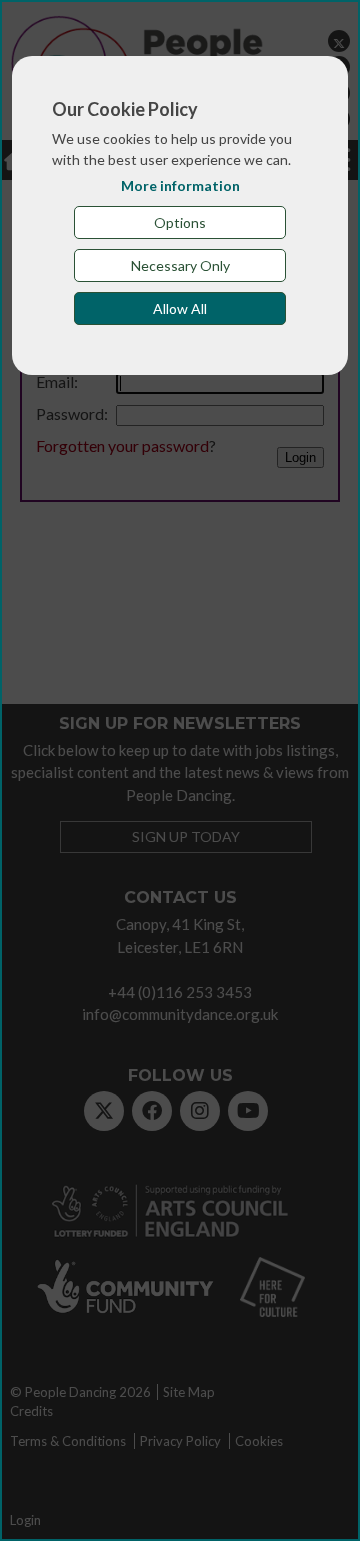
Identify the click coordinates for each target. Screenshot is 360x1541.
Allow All (180, 308)
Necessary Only (180, 265)
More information (180, 185)
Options (180, 222)
